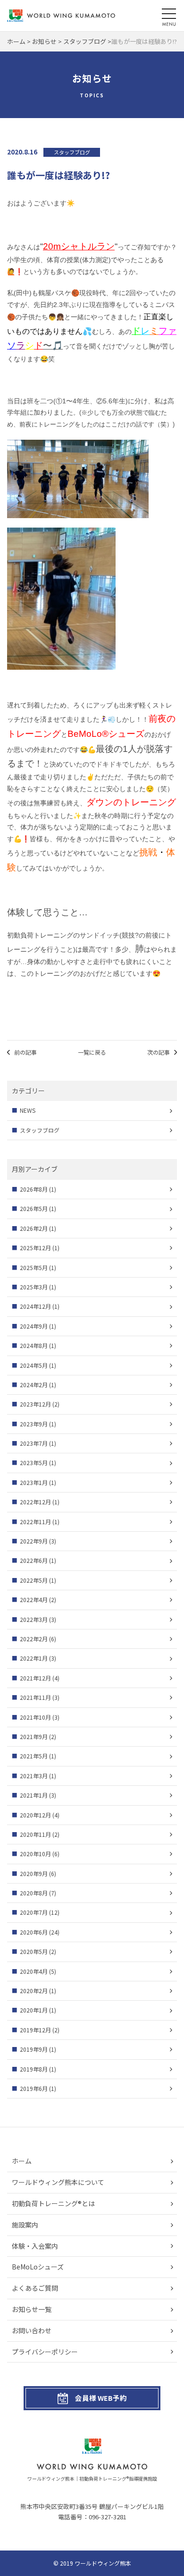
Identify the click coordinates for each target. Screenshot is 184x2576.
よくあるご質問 (35, 2288)
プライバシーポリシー (45, 2352)
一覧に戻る (92, 1052)
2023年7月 (34, 1443)
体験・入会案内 (35, 2246)
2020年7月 (34, 1912)
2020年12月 (35, 1815)
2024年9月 (34, 1326)
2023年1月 (34, 1482)
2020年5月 (34, 1951)
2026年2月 (34, 1228)
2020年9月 (34, 1873)
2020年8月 (34, 1893)
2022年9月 (34, 1541)
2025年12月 (35, 1248)
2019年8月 (34, 2069)
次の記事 (159, 1052)
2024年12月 (35, 1306)
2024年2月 (34, 1385)
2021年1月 (34, 1795)
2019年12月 (35, 2030)
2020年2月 (34, 1991)
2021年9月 (34, 1736)
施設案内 (25, 2225)
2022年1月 (34, 1658)
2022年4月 (34, 1599)
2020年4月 (34, 1971)
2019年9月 (34, 2049)
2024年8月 (34, 1345)
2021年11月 (35, 1697)
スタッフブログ (40, 1130)
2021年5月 (34, 1756)
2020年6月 (34, 1932)
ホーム (22, 2161)
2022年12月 (35, 1502)
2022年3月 (34, 1619)
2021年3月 (34, 1776)
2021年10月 (35, 1717)
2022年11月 (35, 1522)
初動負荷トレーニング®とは (53, 2203)
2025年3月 (34, 1287)
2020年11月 (35, 1834)
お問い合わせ (32, 2330)
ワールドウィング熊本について (58, 2182)
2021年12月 (35, 1678)
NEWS (28, 1110)
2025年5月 (34, 1267)
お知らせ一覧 (32, 2309)
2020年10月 (35, 1854)
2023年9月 (34, 1424)
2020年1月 (34, 2010)
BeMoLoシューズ (38, 2267)
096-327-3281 (108, 2517)
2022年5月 (34, 1580)
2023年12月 (35, 1404)
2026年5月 (34, 1208)
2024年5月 (34, 1365)
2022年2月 (34, 1639)
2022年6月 (34, 1560)
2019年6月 (34, 2088)
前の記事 (25, 1052)
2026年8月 (34, 1189)
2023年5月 (34, 1463)
